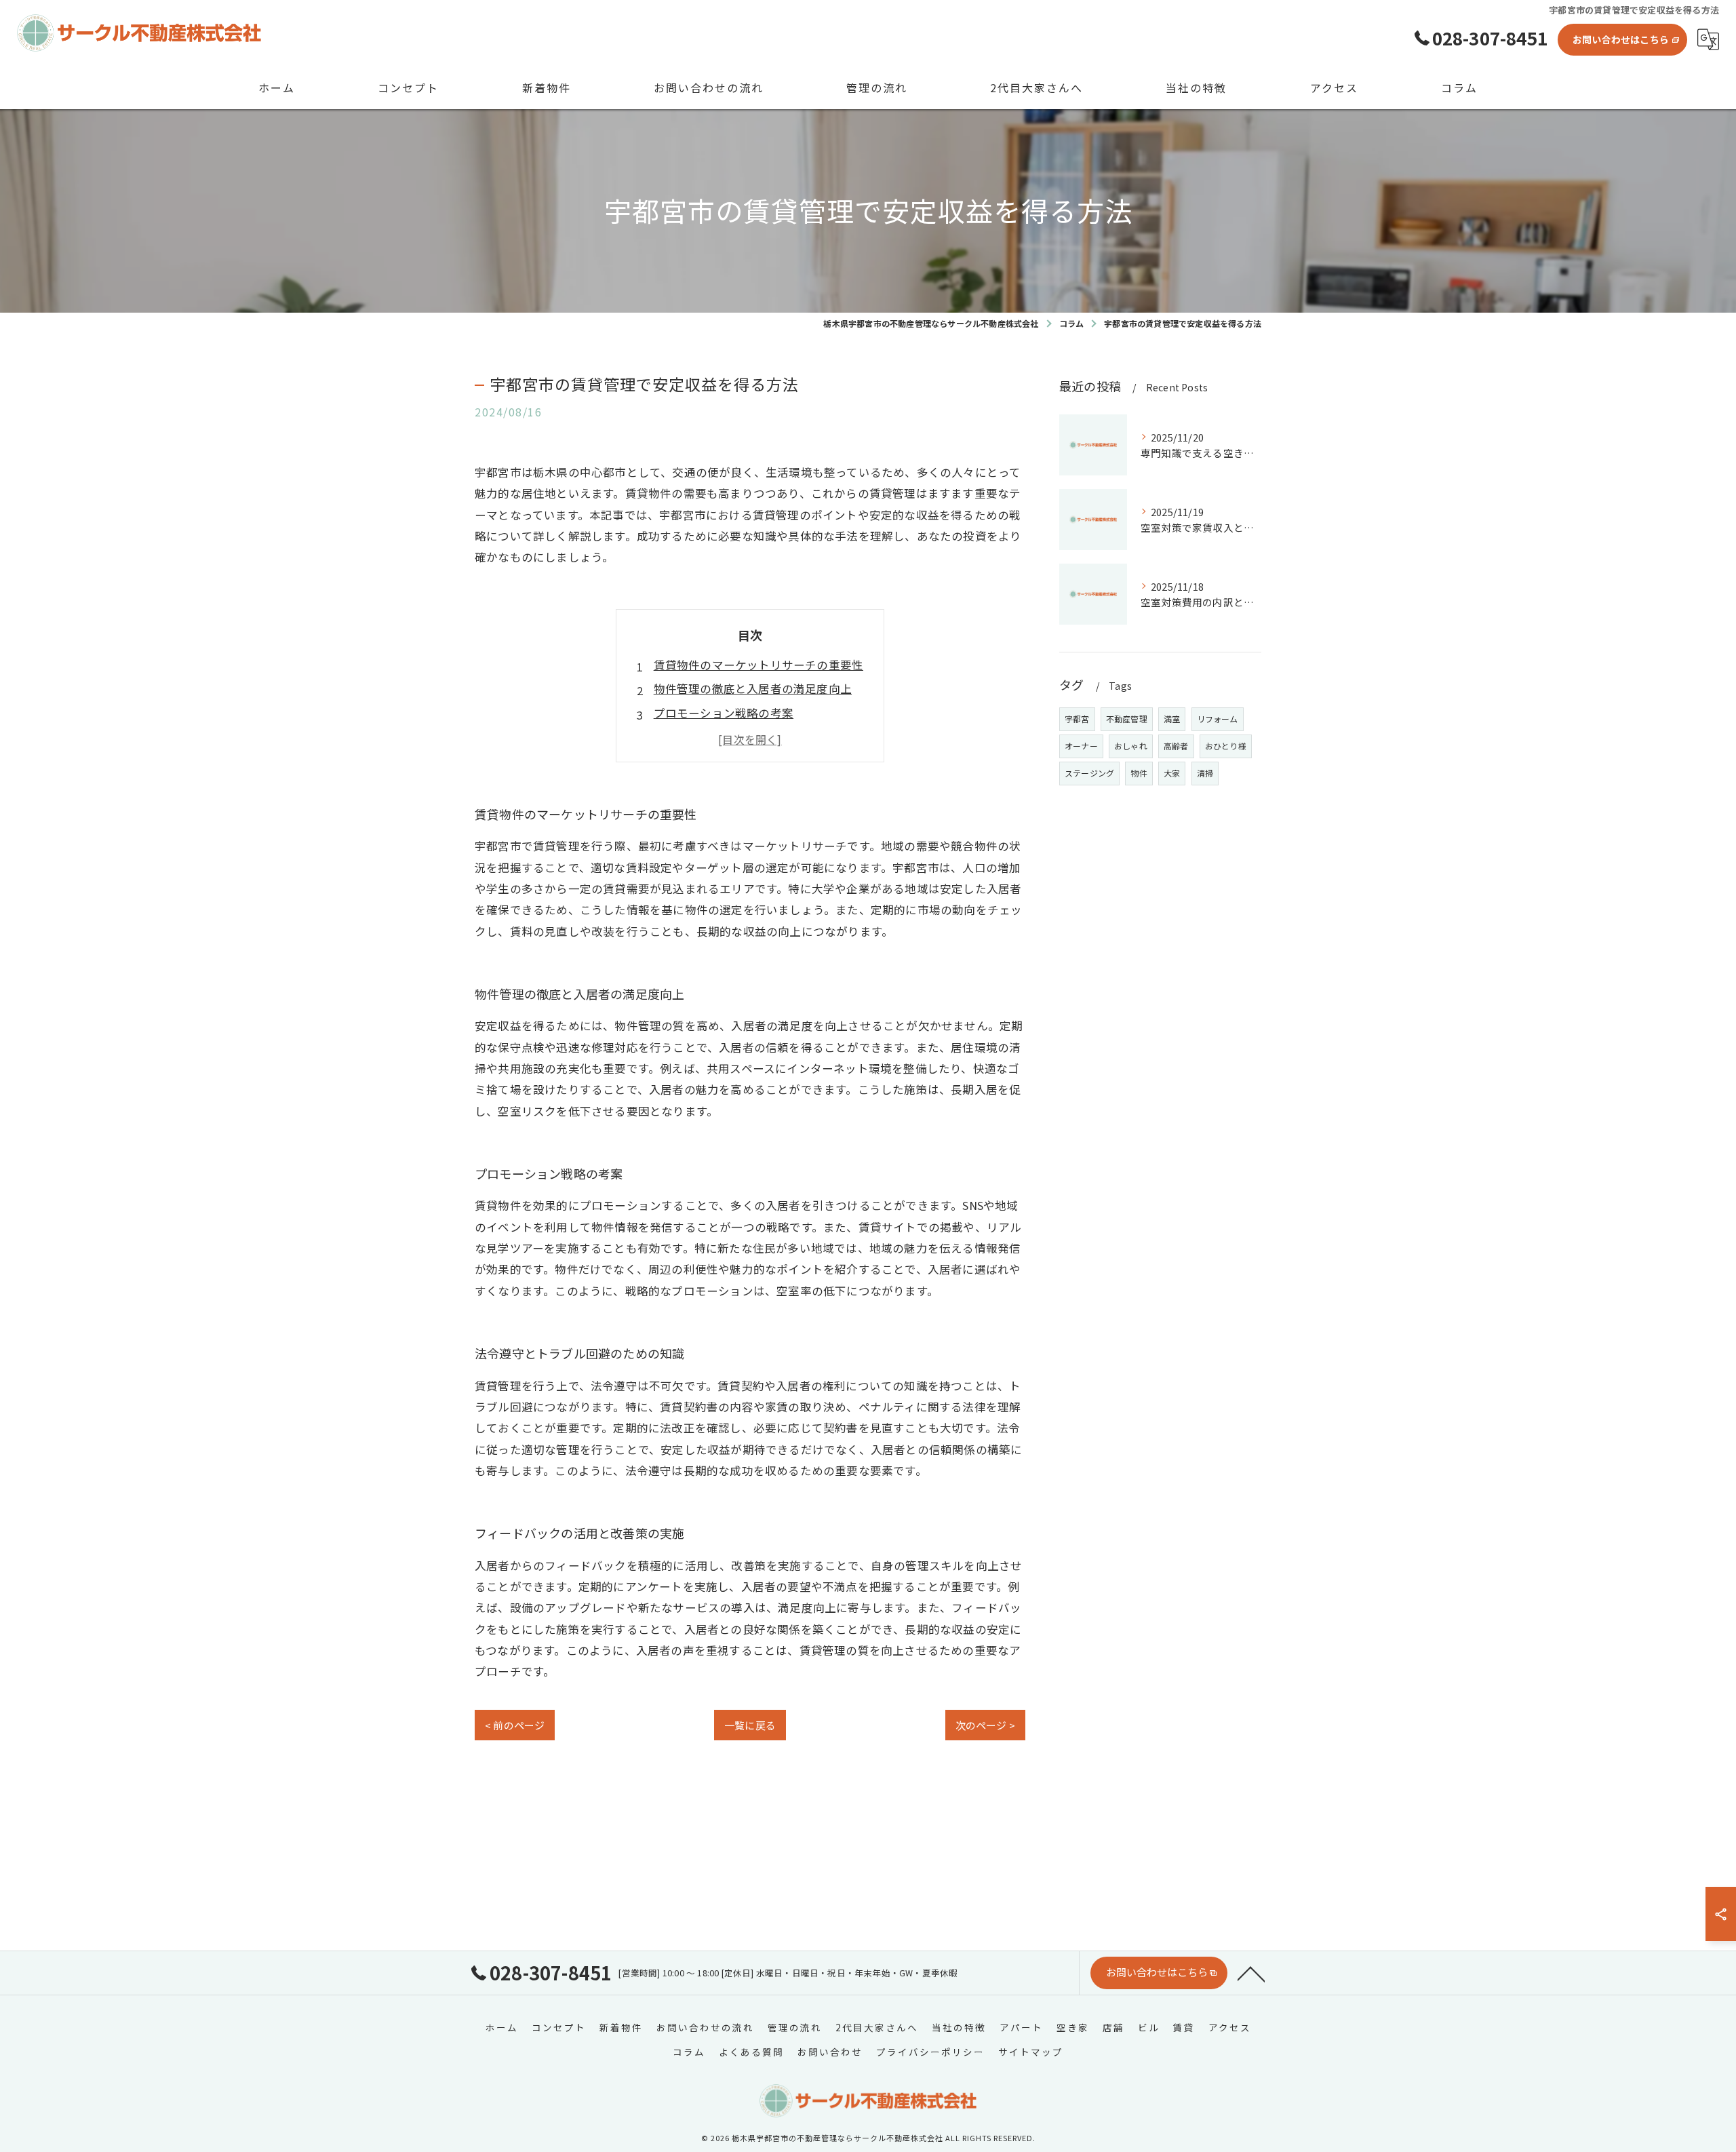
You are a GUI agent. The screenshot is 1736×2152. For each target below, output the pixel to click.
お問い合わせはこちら (1621, 39)
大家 (1172, 773)
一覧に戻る (750, 1725)
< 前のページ (515, 1725)
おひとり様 (1226, 746)
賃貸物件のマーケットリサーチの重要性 (759, 665)
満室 (1172, 719)
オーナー (1081, 746)
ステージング (1089, 773)
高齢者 (1176, 746)
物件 (1139, 773)
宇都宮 (1077, 719)
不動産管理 (1127, 719)
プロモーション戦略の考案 (724, 713)
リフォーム (1218, 719)
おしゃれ (1131, 746)
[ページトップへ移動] (1251, 1973)
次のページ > (985, 1725)
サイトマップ (1031, 2052)
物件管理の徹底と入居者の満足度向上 (753, 688)
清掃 (1205, 773)
